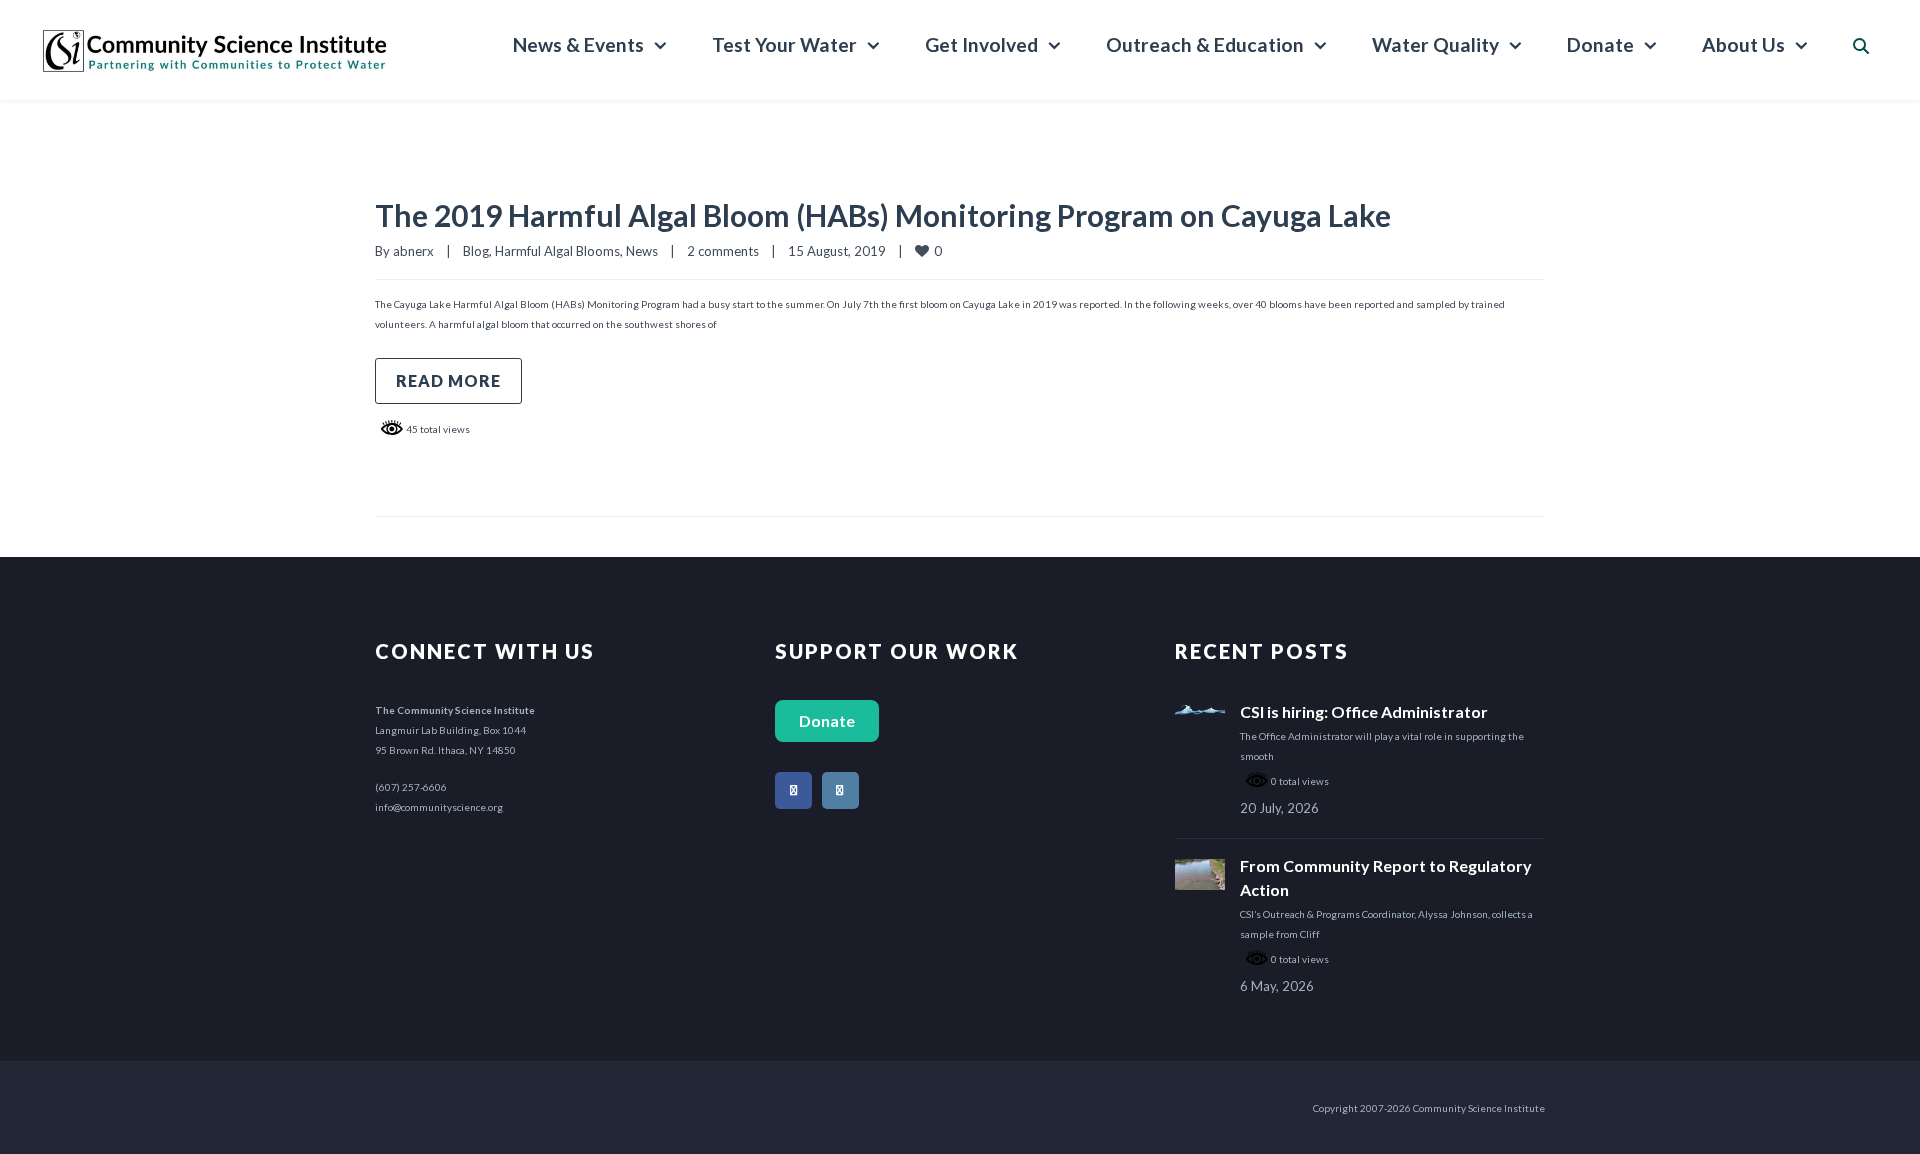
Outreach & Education (1205, 44)
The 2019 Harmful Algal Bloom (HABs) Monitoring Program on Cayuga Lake (883, 215)
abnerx (413, 251)
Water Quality (1435, 44)
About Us (1743, 44)
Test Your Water (784, 44)
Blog (476, 251)
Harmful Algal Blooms (557, 251)
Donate (1600, 44)
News (642, 251)
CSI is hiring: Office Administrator (1364, 711)
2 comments (723, 251)
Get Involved (981, 44)
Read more (448, 380)
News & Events (578, 44)
